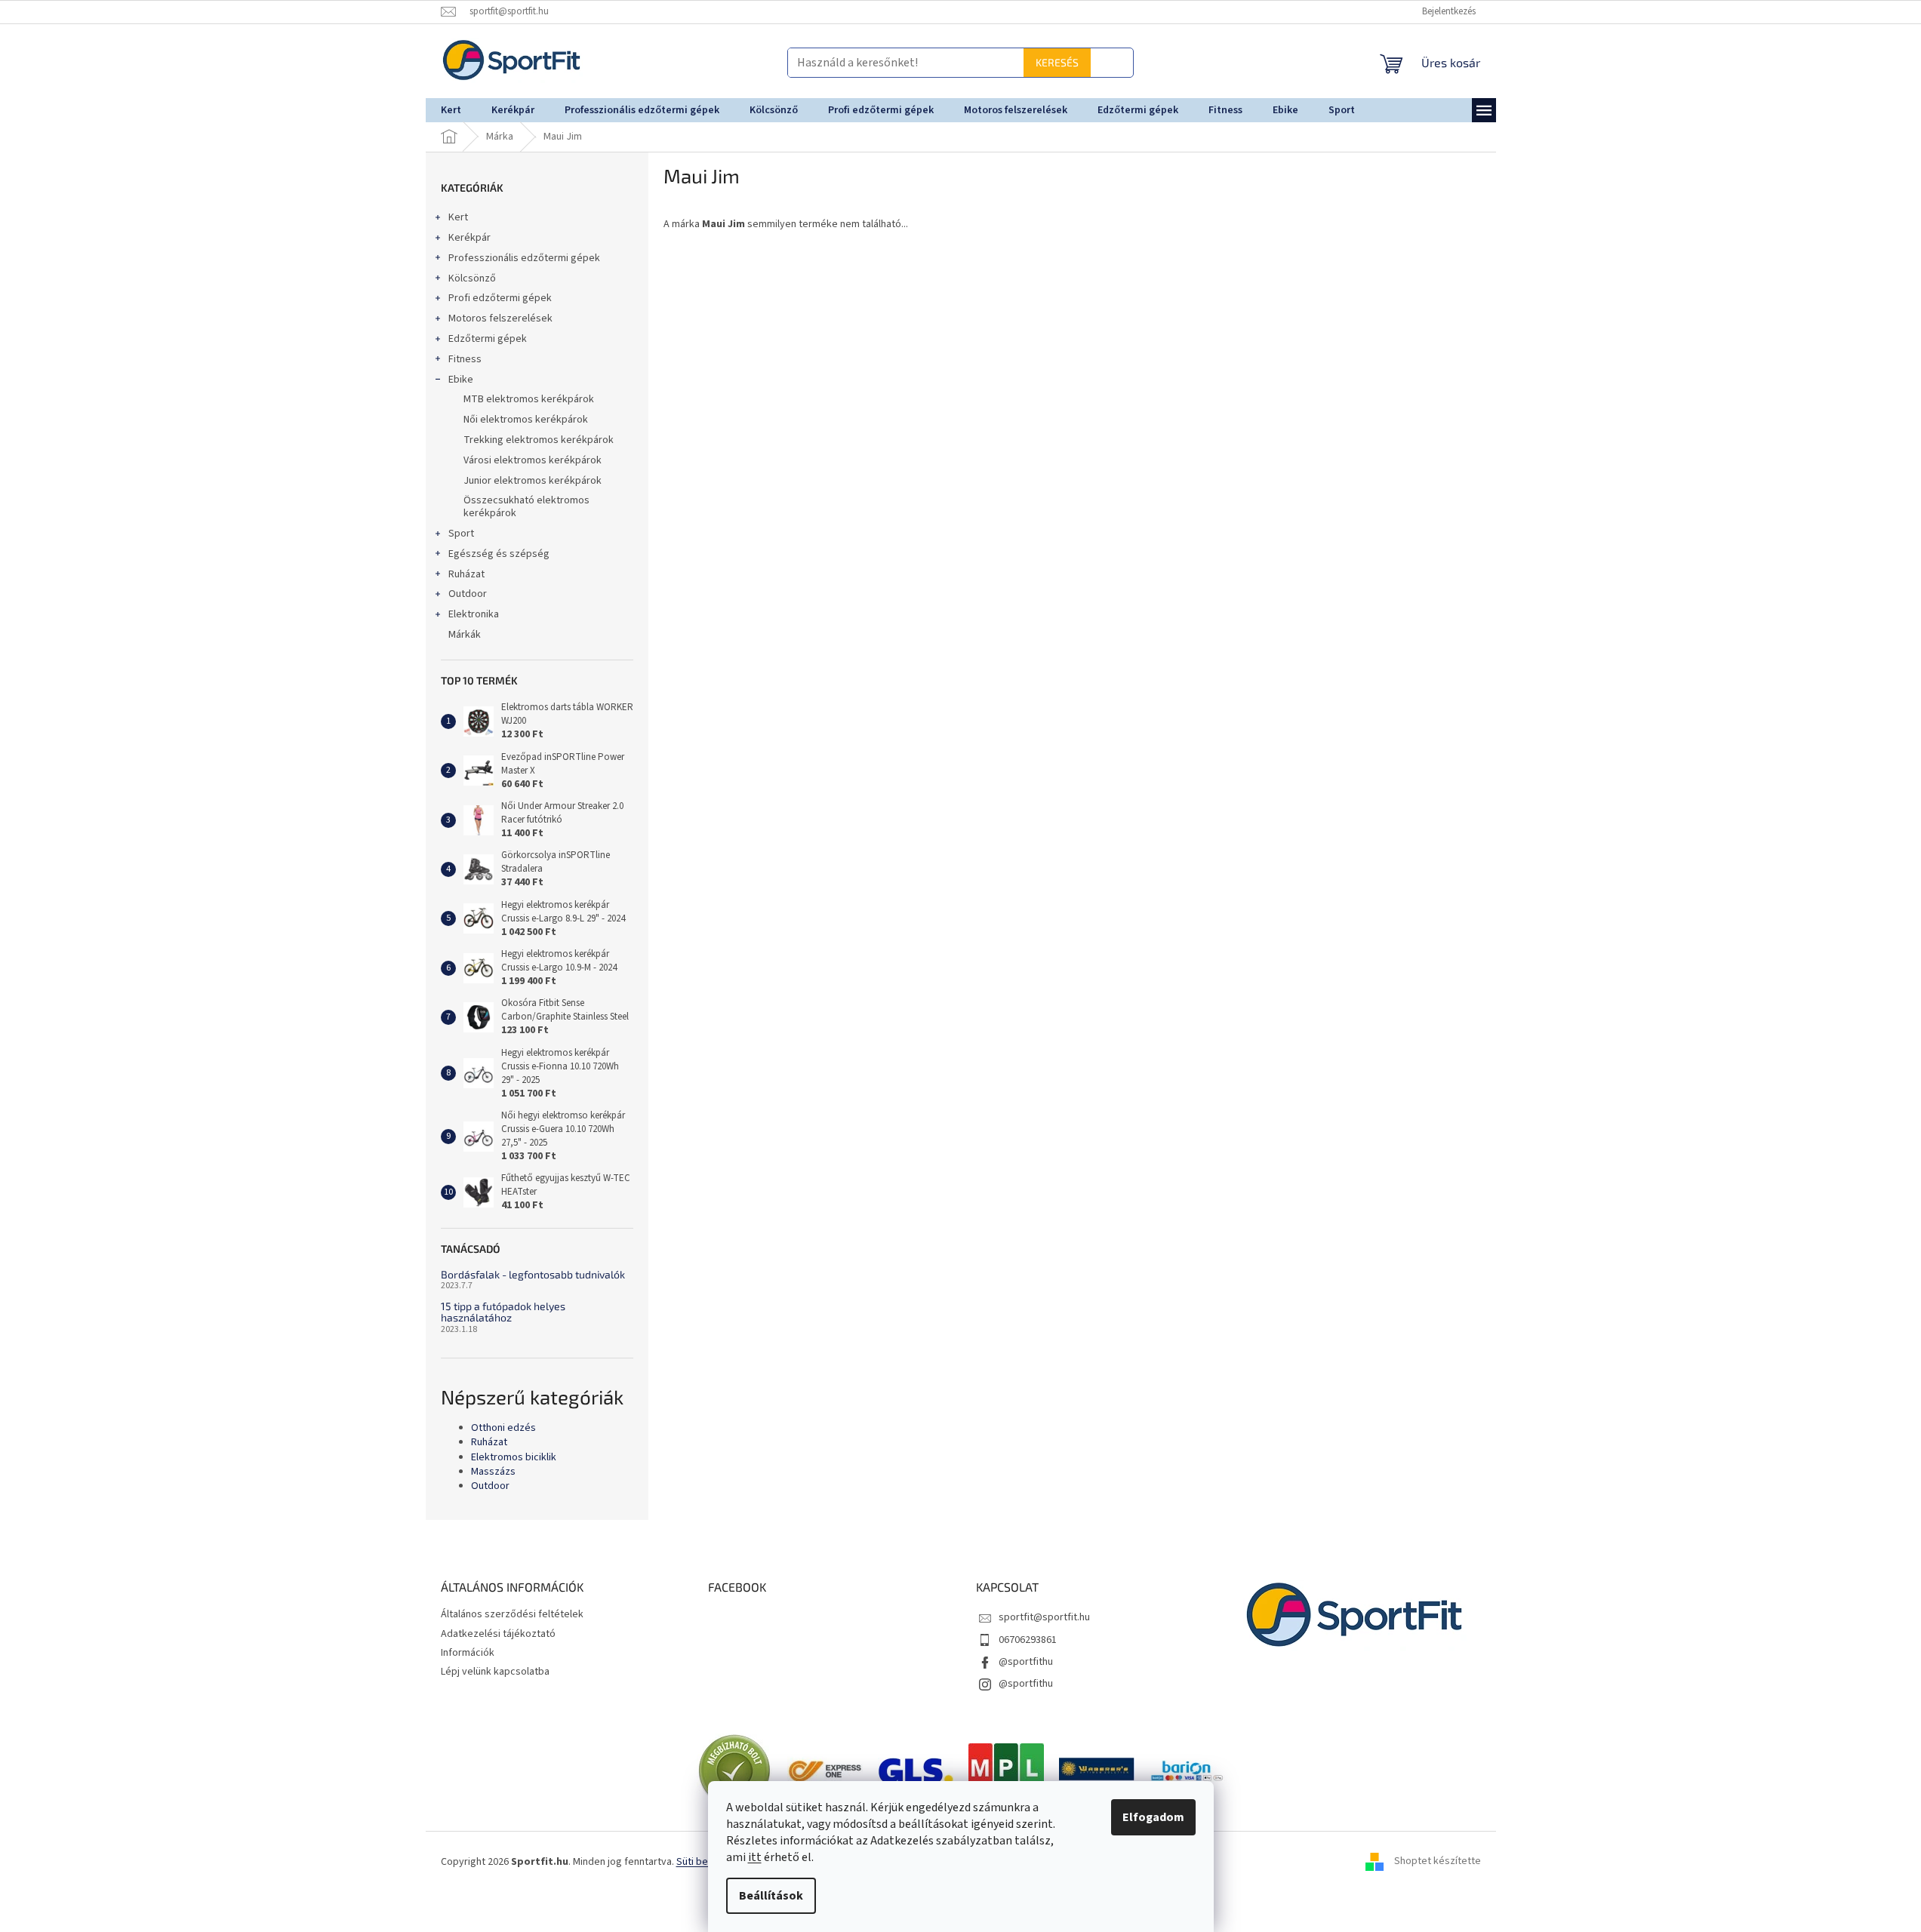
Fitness (465, 359)
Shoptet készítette (1438, 1862)
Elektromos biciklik (514, 1458)
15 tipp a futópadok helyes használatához (503, 1312)
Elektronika (474, 614)
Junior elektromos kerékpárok (533, 481)
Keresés (1099, 62)
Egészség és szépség (499, 554)
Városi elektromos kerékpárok (533, 460)
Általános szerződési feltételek (512, 1614)
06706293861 (1028, 1640)
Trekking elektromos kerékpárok (539, 440)
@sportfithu (1026, 1662)
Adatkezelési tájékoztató (498, 1634)
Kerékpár (469, 238)
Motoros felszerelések (500, 318)
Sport (461, 534)
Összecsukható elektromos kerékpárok (526, 507)
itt (755, 1857)
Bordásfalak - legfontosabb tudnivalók (533, 1274)
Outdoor (468, 594)
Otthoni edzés (503, 1428)
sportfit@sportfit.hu (1044, 1617)
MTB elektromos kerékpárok (529, 399)
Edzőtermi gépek (488, 339)
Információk (468, 1653)
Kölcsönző (472, 278)
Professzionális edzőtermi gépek (524, 258)
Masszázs (493, 1472)
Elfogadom (1153, 1817)
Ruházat (466, 574)
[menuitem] (451, 110)
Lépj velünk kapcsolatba (495, 1672)
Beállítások (771, 1896)
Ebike (461, 380)
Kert (458, 217)
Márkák (465, 635)
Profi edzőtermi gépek (500, 298)
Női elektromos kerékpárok (526, 420)
